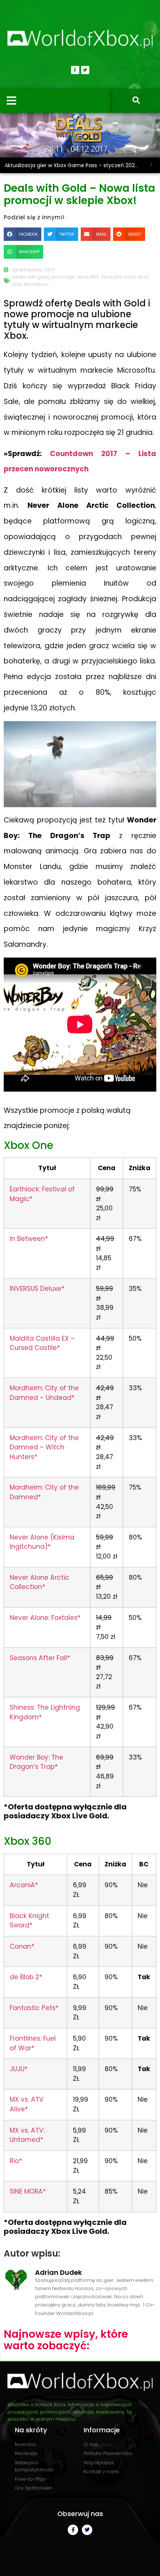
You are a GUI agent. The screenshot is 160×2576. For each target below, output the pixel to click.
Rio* (16, 2161)
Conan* (22, 1946)
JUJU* (19, 2069)
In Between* (29, 1239)
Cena (107, 1168)
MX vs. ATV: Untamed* (27, 2135)
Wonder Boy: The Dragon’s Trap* (36, 1762)
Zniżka (140, 1168)
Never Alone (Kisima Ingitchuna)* (42, 1542)
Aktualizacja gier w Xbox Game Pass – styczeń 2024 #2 (74, 165)
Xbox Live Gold (118, 277)
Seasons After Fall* (40, 1658)
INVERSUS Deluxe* (37, 1289)
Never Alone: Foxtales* (45, 1618)
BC (144, 1864)
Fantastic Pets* (34, 2008)
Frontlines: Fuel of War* (33, 2043)
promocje (63, 277)
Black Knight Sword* (29, 1921)
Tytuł (47, 1168)
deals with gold (30, 277)
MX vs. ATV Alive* (27, 2104)
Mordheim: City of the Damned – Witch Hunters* (44, 1447)
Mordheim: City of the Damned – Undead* (44, 1393)
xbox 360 (88, 277)
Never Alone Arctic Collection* (39, 1582)
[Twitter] (85, 70)
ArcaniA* (24, 1885)
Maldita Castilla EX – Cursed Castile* (42, 1343)
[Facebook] (75, 70)
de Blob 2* (26, 1977)
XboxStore (36, 284)
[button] (23, 234)
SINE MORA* (28, 2191)
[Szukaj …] (136, 101)
